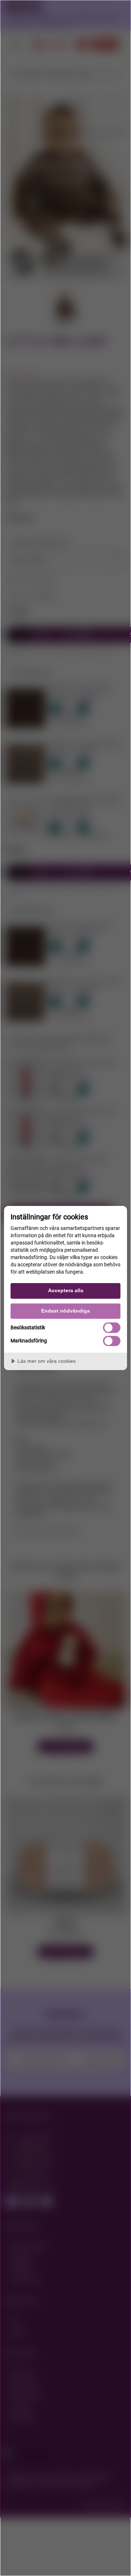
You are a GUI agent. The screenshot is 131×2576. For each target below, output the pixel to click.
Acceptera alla (66, 1290)
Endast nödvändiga (65, 1311)
